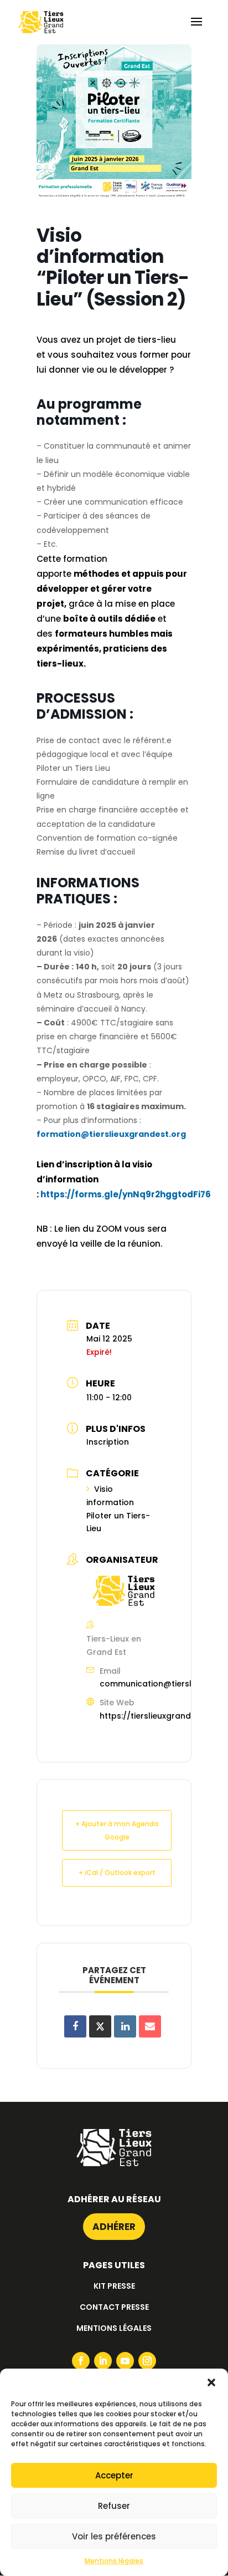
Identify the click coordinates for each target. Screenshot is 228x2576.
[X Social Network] (100, 2026)
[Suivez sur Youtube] (125, 2361)
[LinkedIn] (125, 2026)
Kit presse (114, 2286)
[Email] (150, 2026)
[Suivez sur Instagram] (147, 2361)
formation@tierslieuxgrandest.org (111, 1134)
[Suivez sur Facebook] (81, 2361)
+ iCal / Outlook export (117, 1873)
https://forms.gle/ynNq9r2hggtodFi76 (126, 1194)
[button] (211, 2382)
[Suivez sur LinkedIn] (103, 2361)
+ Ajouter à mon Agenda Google (117, 1830)
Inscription (108, 1442)
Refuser (114, 2506)
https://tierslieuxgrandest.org (160, 1716)
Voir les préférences (114, 2536)
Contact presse (114, 2307)
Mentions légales (114, 2561)
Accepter (114, 2475)
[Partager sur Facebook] (75, 2026)
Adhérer (114, 2227)
